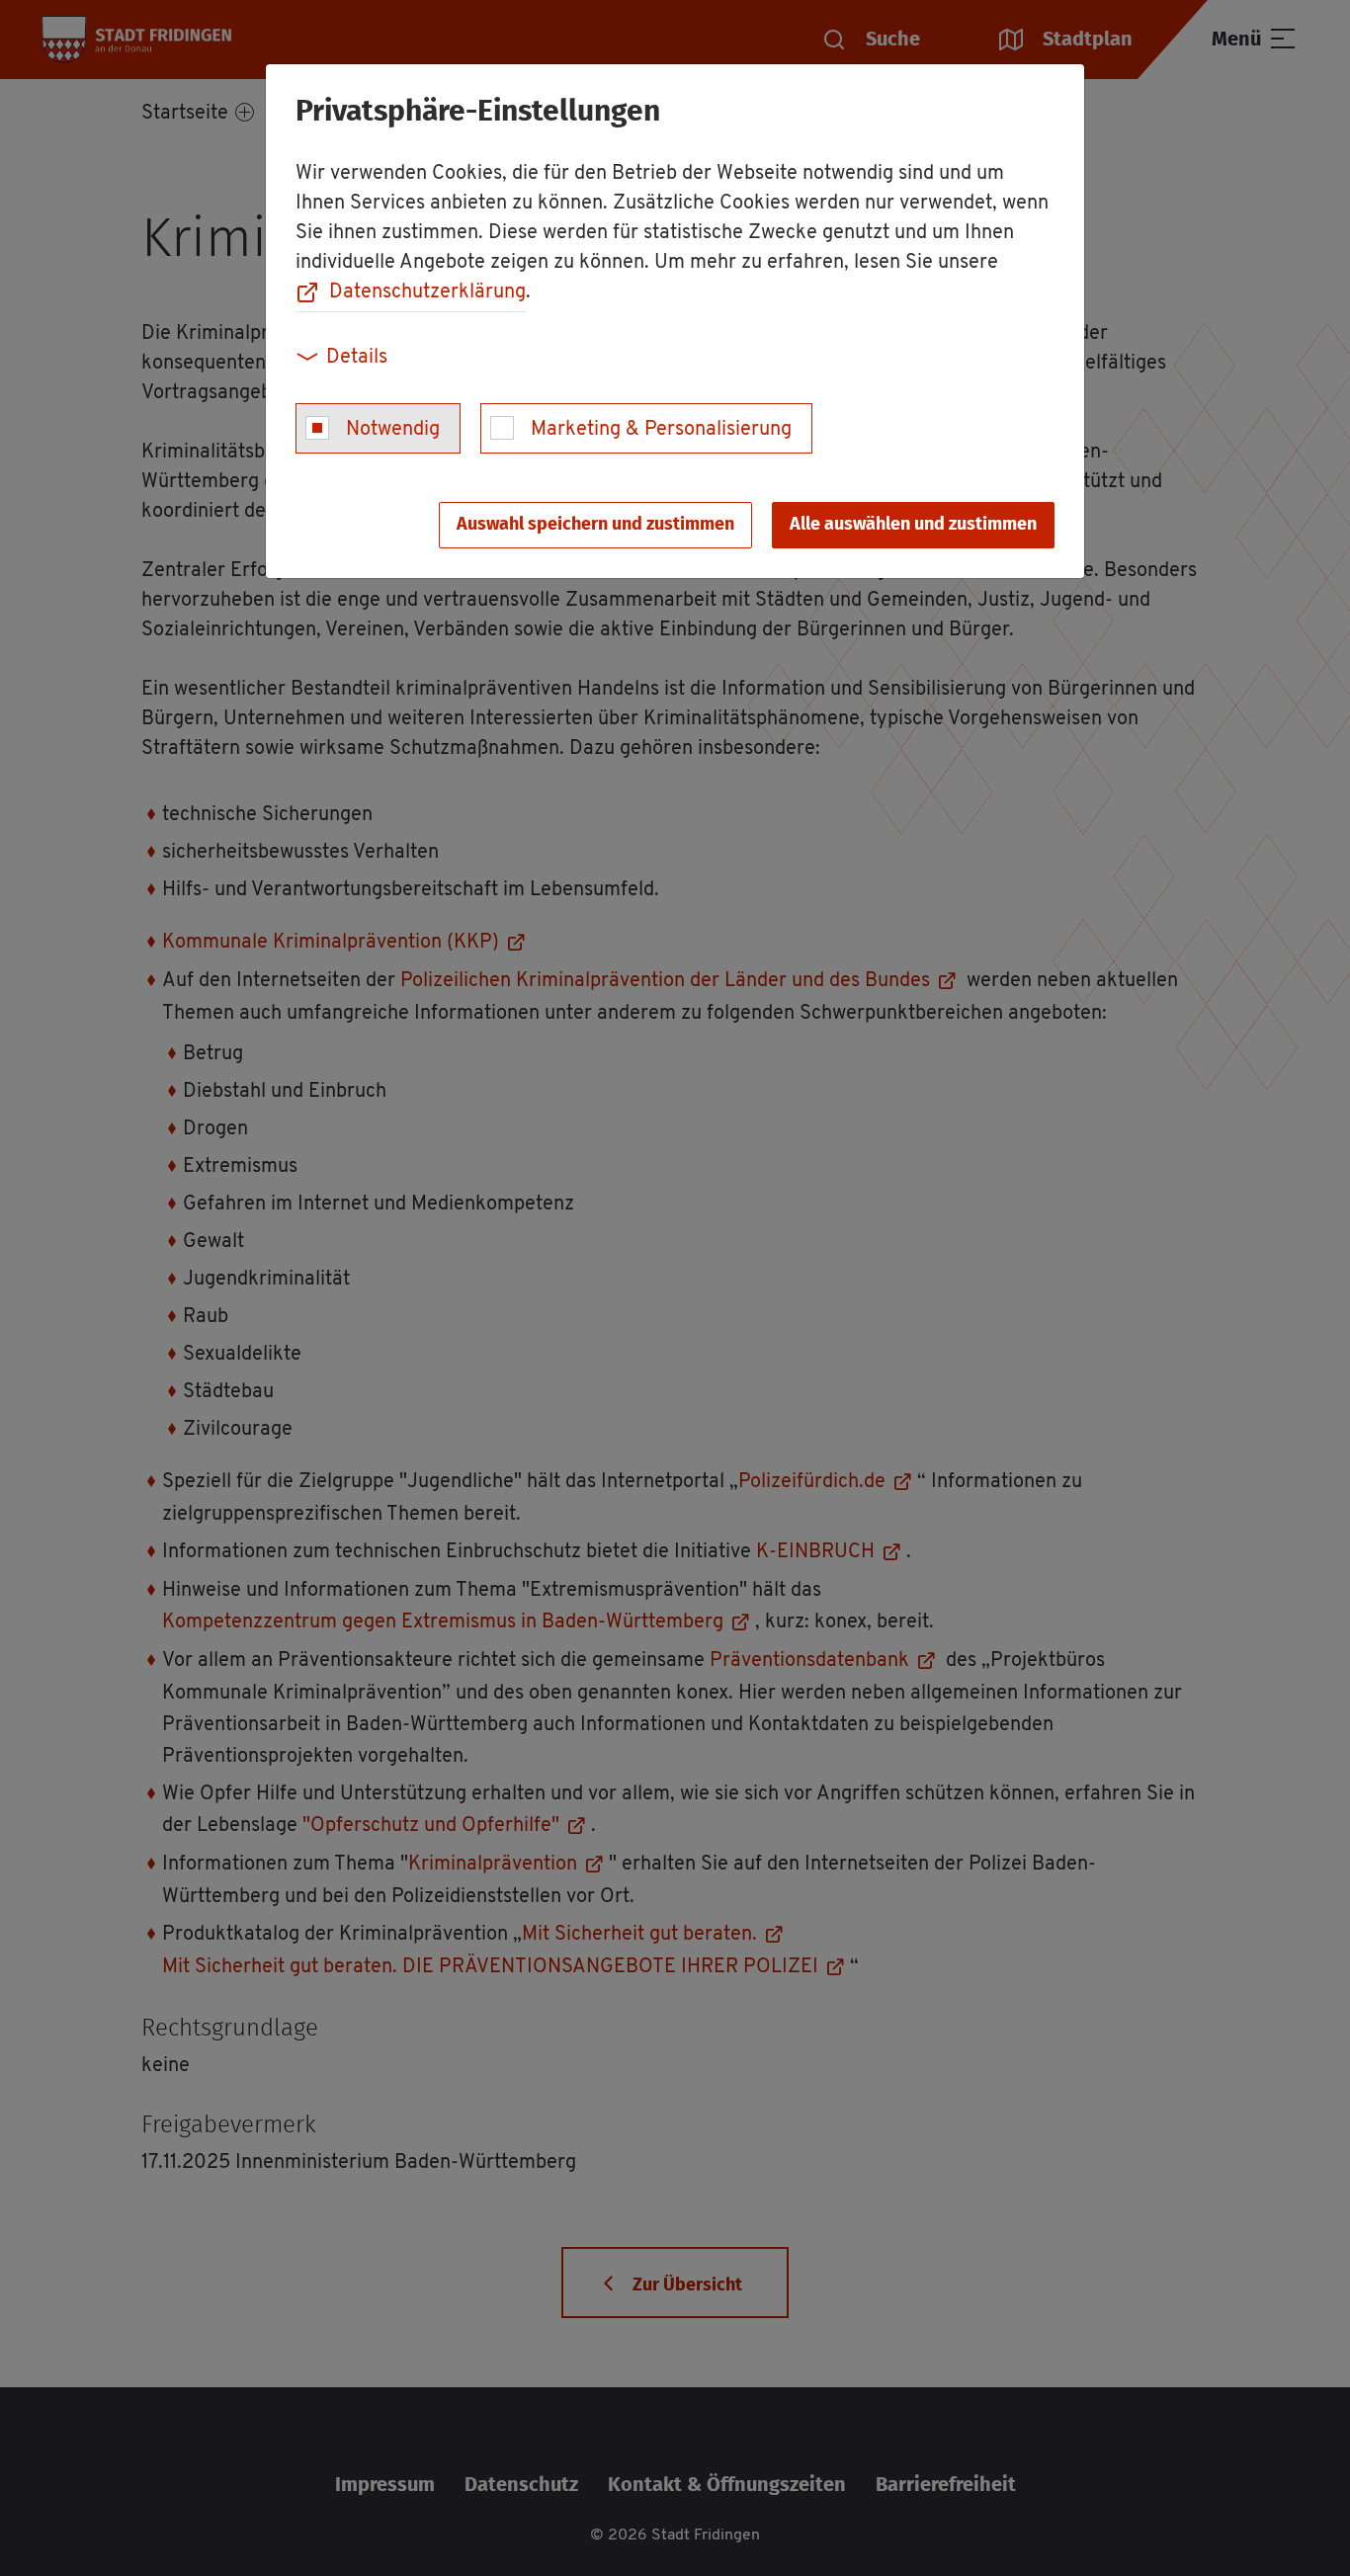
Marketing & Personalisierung (661, 430)
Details (357, 358)
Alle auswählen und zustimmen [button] (913, 525)
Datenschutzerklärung (427, 292)
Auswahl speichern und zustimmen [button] (595, 525)
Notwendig (393, 430)
